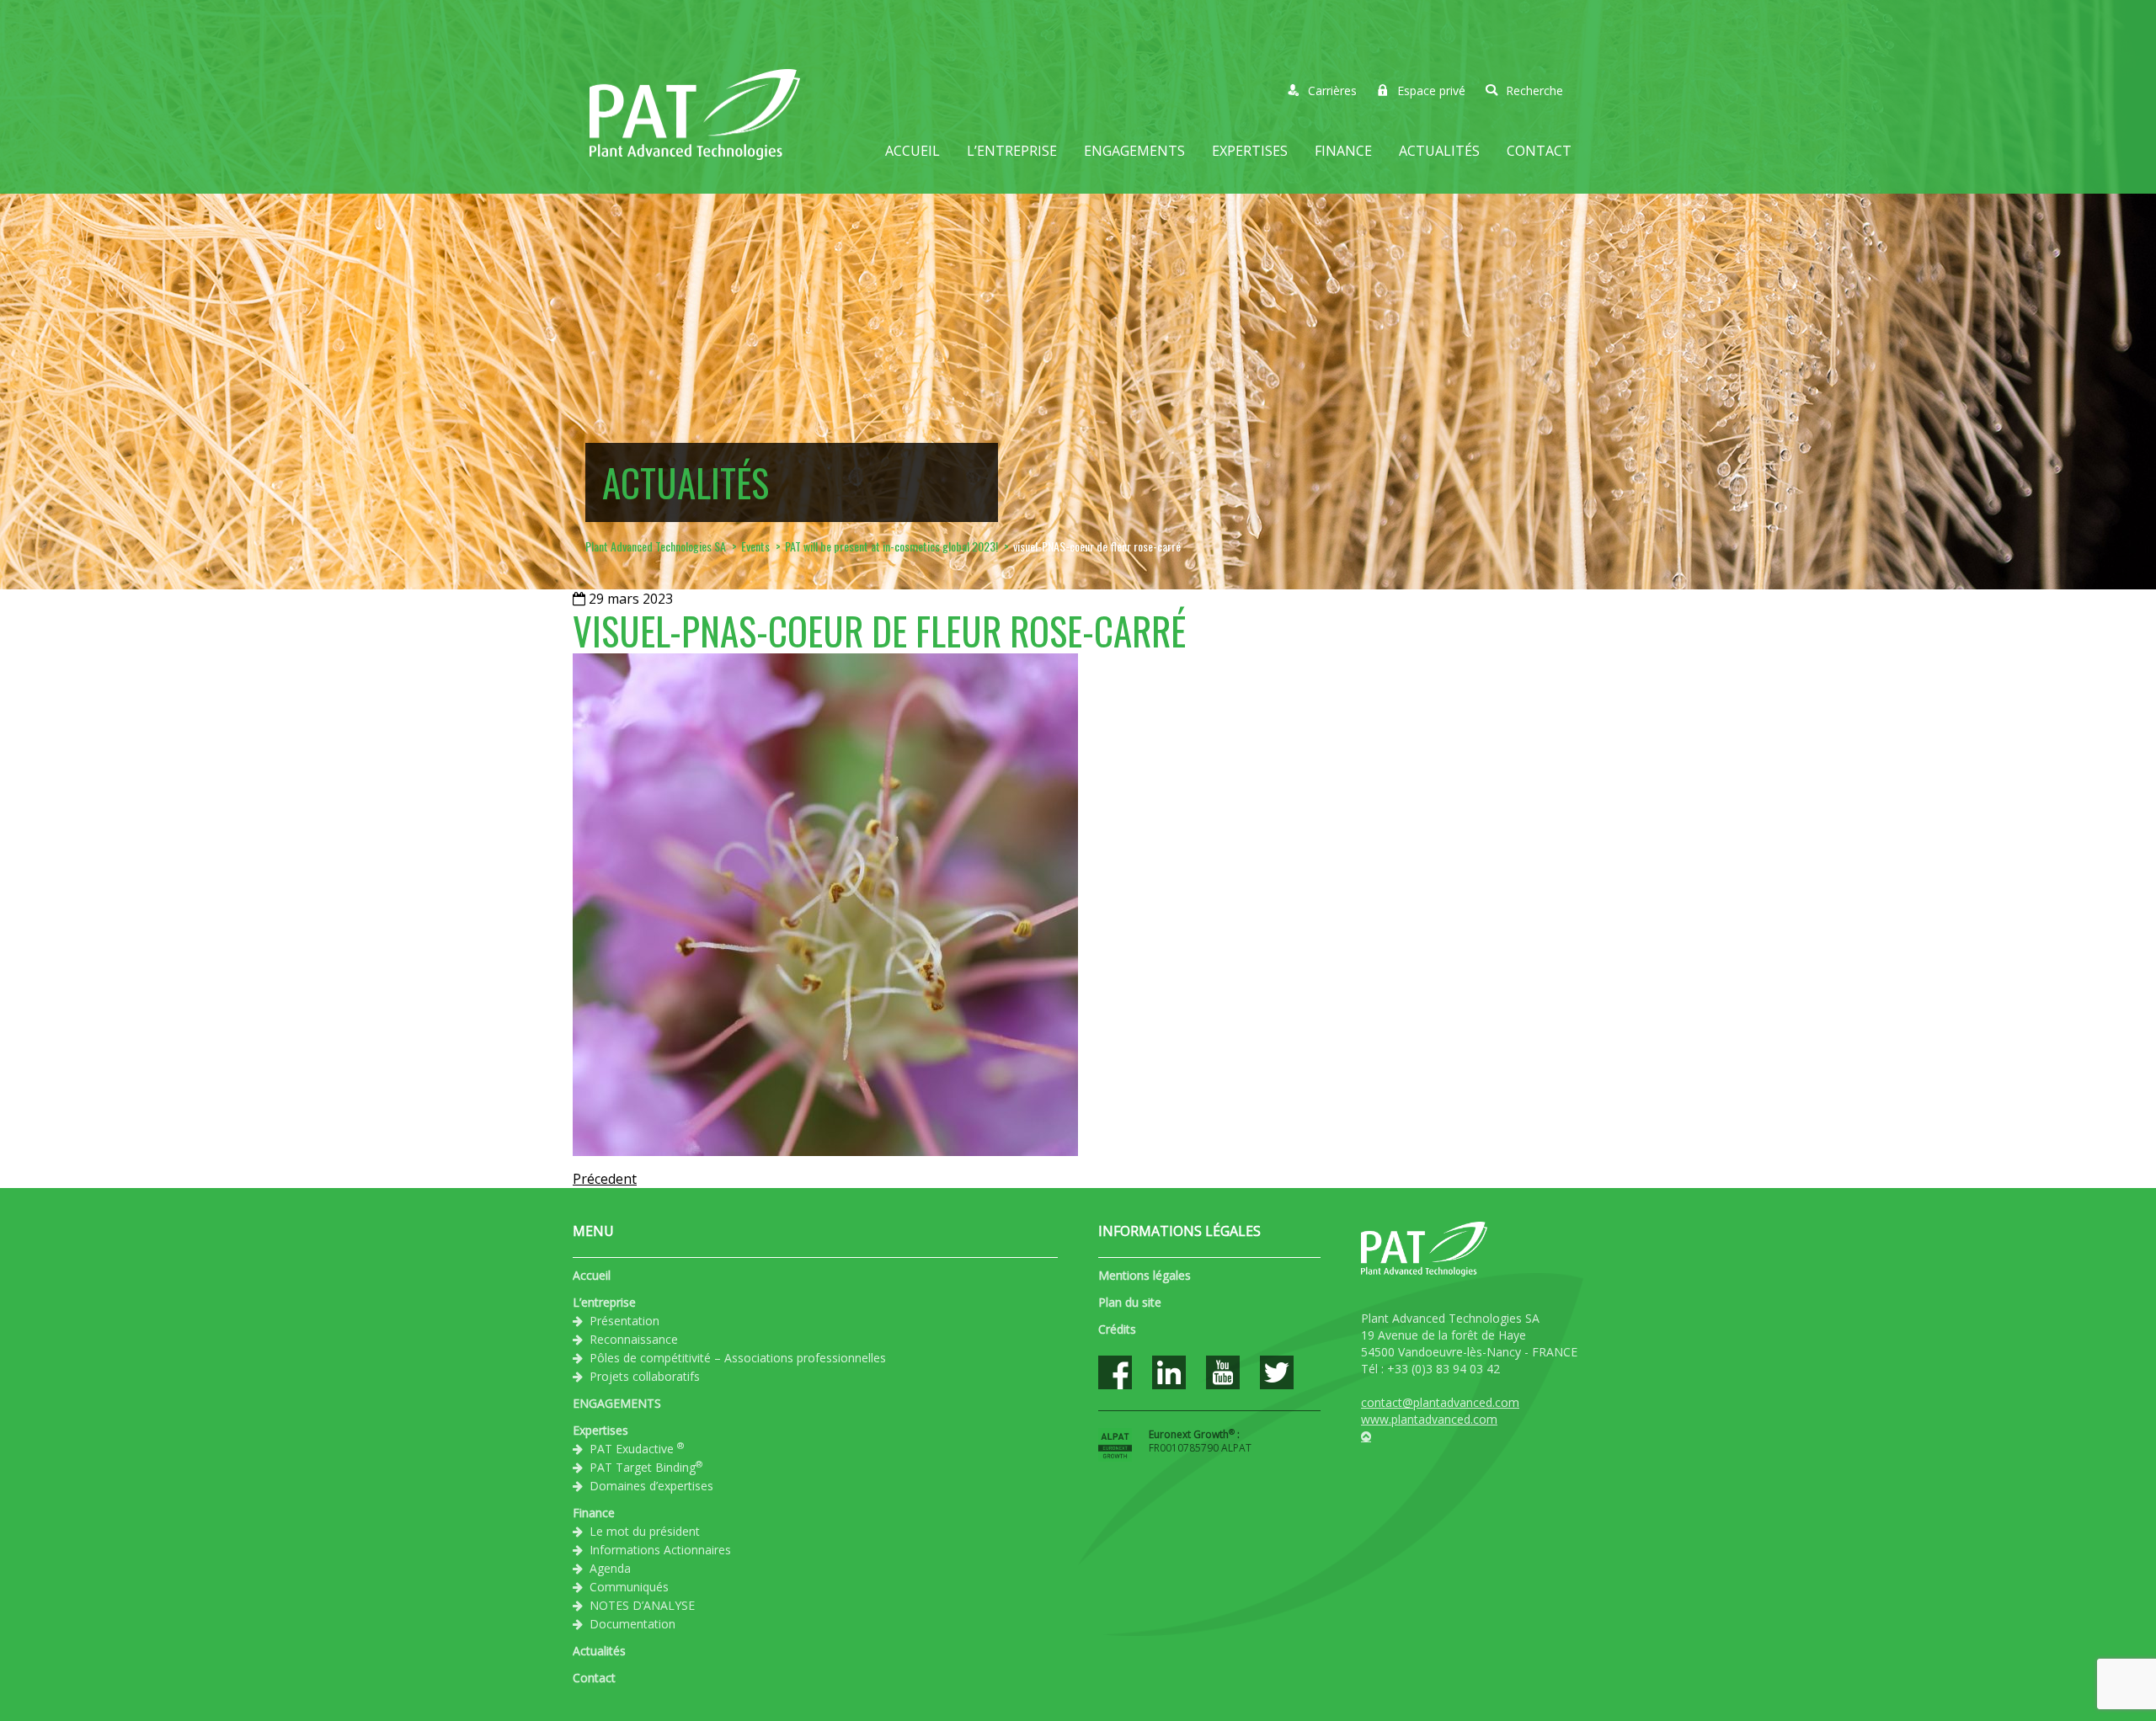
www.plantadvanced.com (1429, 1419)
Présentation (624, 1321)
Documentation (632, 1624)
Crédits (1117, 1329)
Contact (1539, 151)
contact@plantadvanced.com (1440, 1402)
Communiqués (629, 1587)
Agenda (610, 1568)
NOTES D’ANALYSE (642, 1605)
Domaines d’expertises (651, 1486)
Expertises (1250, 151)
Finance (1343, 151)
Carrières (1332, 91)
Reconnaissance (634, 1339)
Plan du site (1130, 1302)
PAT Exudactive (637, 1448)
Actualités (1439, 151)
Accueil (913, 151)
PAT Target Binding (646, 1467)
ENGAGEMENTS (1134, 151)
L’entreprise (1012, 151)
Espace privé (1431, 91)
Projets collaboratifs (645, 1376)
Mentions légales (1145, 1275)
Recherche (1534, 91)
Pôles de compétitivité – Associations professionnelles (738, 1358)
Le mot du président (645, 1531)
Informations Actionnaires (660, 1550)
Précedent (605, 1179)
